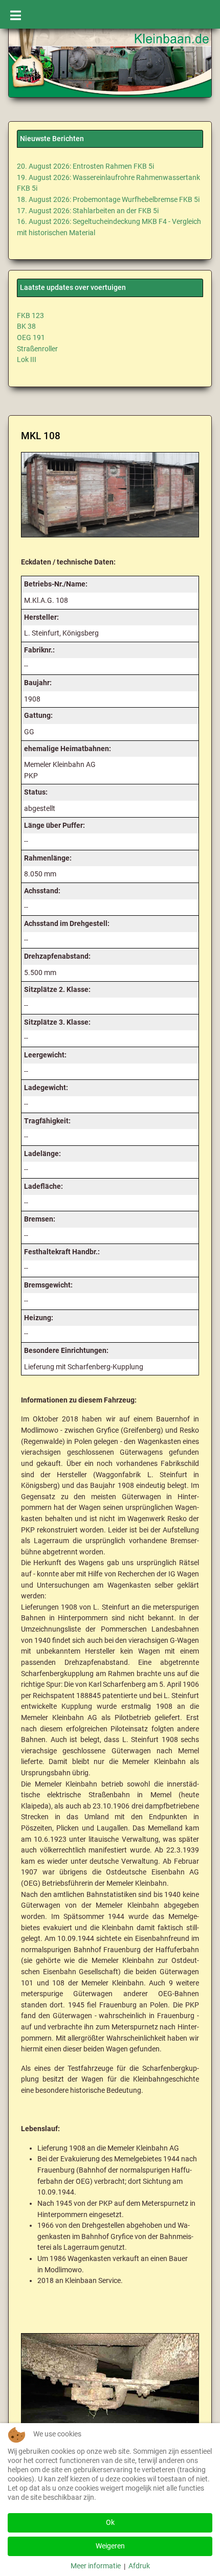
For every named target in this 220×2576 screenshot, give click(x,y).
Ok (110, 2523)
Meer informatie (96, 2566)
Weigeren (110, 2546)
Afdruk (139, 2566)
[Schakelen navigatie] (16, 14)
